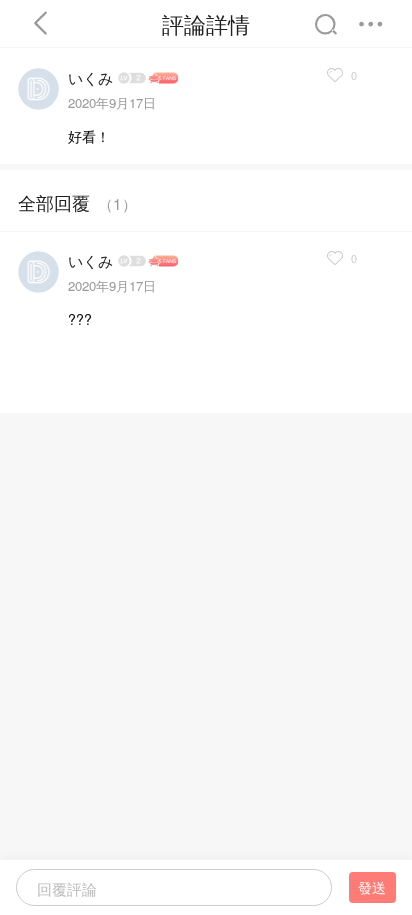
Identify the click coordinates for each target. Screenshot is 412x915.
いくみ (90, 77)
